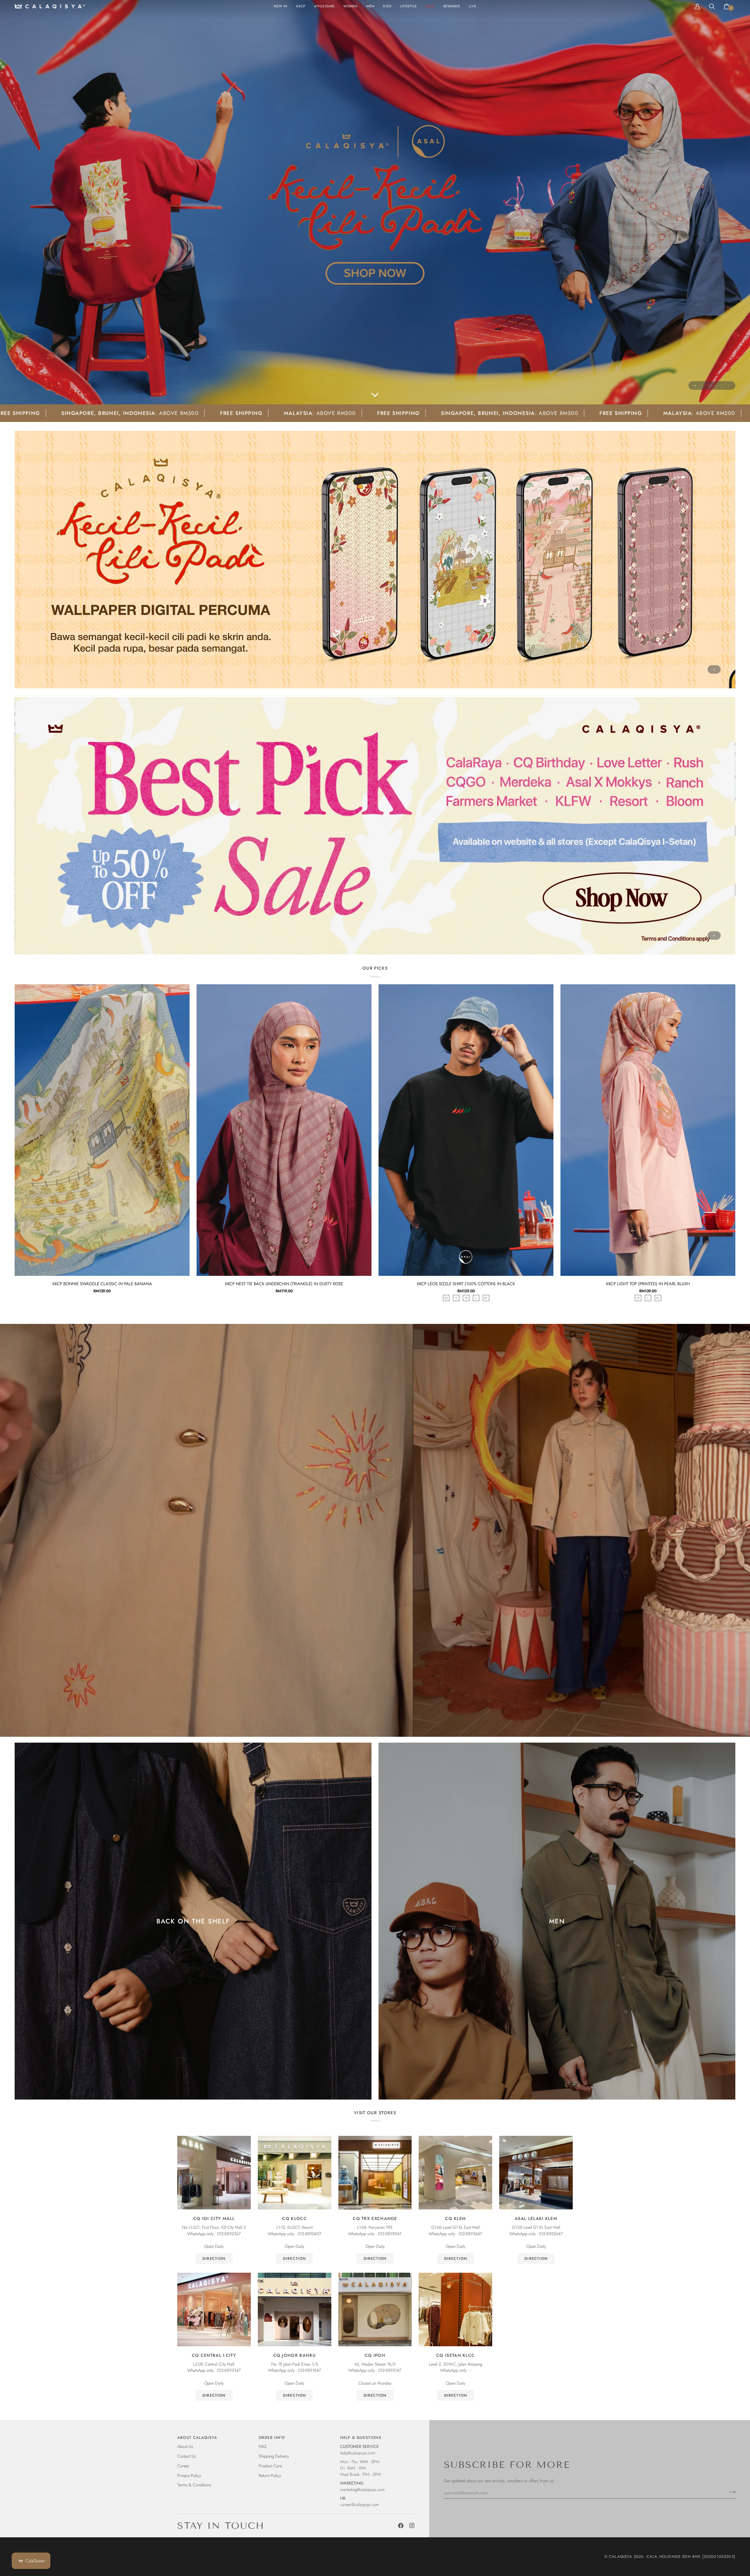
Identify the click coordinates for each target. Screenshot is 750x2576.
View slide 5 (722, 385)
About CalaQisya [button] (197, 2438)
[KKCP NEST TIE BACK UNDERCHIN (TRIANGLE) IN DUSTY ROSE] (284, 1130)
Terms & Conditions (194, 2485)
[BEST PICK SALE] (375, 826)
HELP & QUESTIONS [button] (361, 2438)
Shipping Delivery (274, 2456)
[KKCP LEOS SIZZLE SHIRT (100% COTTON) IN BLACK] (466, 1130)
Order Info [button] (272, 2438)
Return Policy (270, 2475)
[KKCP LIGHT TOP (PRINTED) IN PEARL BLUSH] (648, 1130)
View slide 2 (702, 385)
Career (183, 2466)
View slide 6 (729, 385)
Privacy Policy (189, 2475)
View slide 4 (715, 385)
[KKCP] (375, 202)
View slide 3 (709, 385)
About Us (185, 2446)
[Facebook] (401, 2526)
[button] (351, 6)
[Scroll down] (375, 396)
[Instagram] (412, 2526)
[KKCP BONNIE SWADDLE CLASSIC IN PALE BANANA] (102, 1130)
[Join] (731, 2492)
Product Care (270, 2466)
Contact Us (187, 2456)
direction (214, 2259)
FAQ (262, 2446)
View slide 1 (695, 385)
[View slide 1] (375, 560)
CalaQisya (621, 2557)
